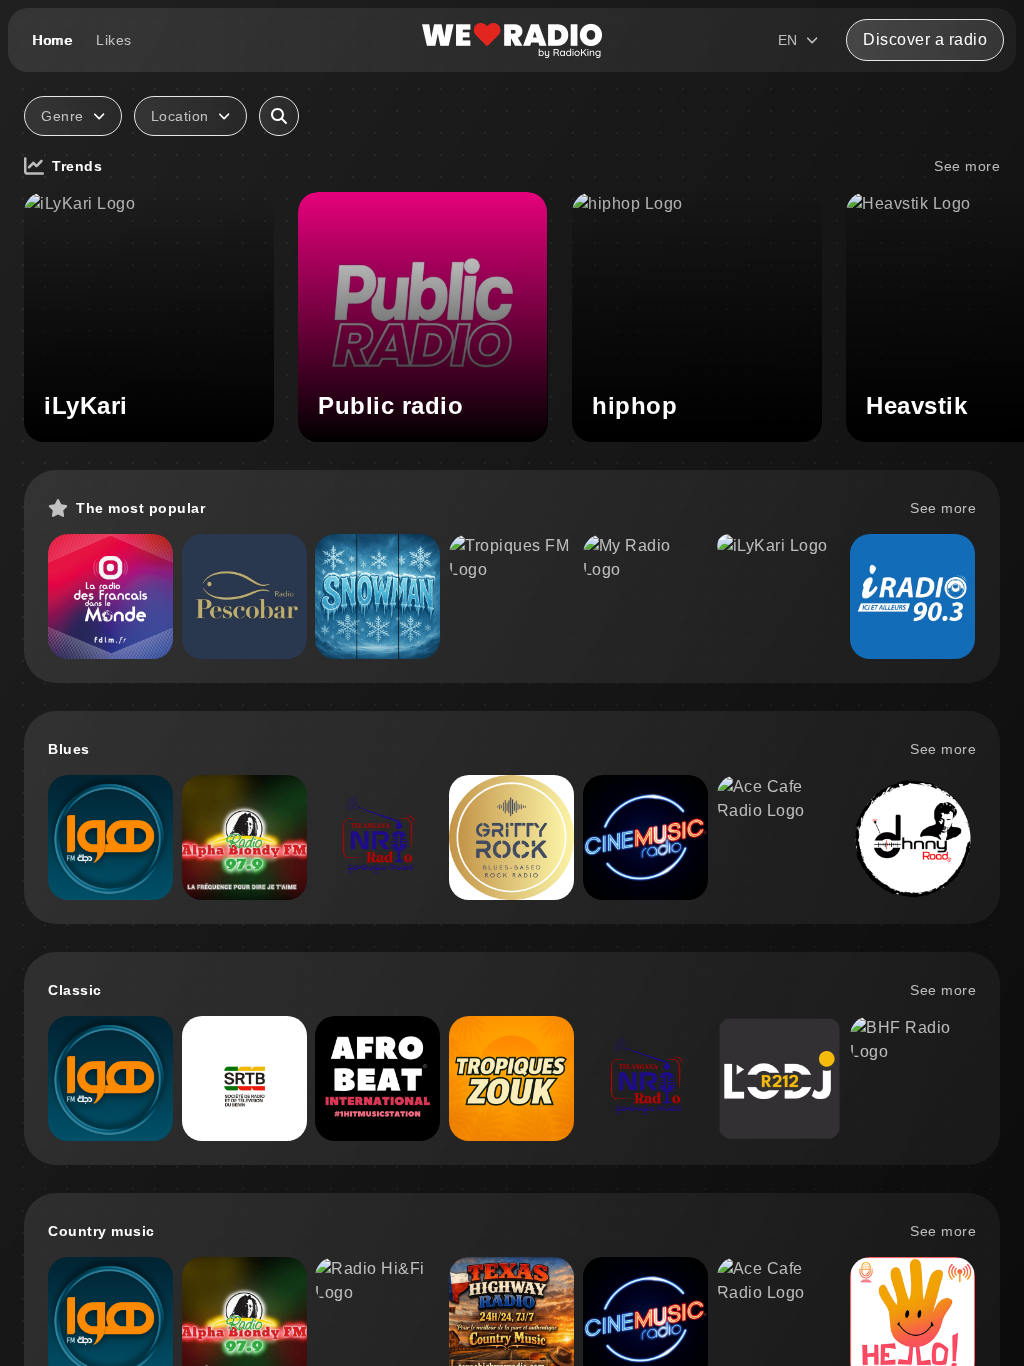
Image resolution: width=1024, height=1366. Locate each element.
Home (52, 40)
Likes (114, 40)
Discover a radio (925, 39)
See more (967, 166)
